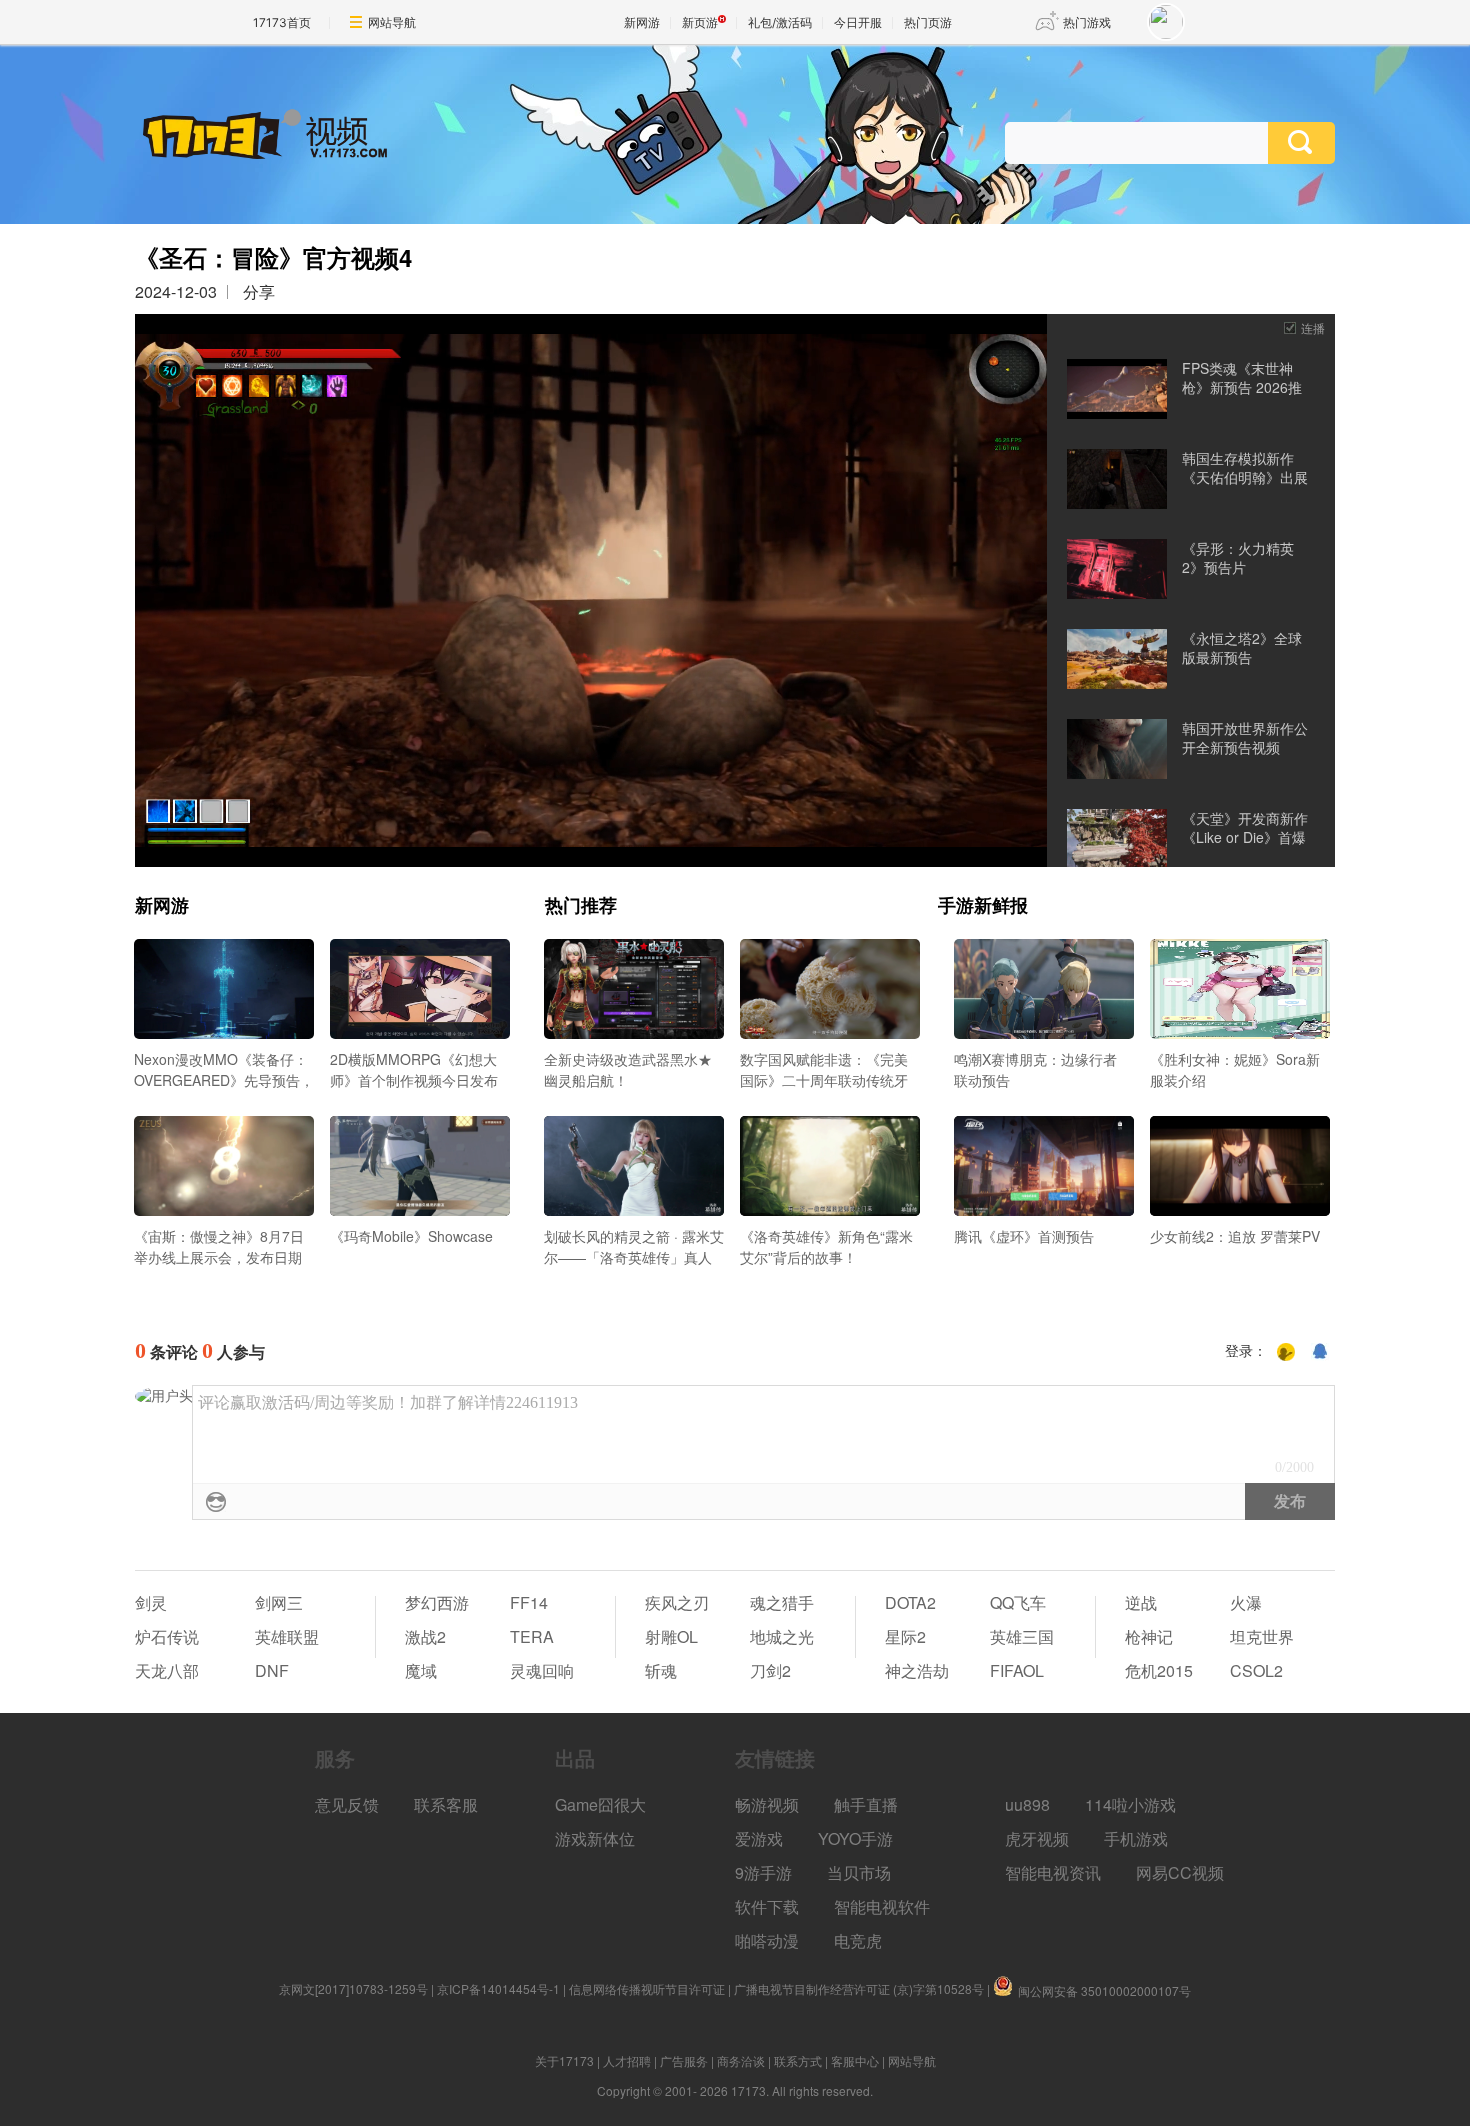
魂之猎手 (782, 1602)
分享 (259, 292)
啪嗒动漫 (767, 1940)
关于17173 (564, 2060)
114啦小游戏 (1130, 1804)
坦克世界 (1262, 1636)
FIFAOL (1017, 1670)
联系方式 (798, 2060)
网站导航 (392, 22)
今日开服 (858, 22)
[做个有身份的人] (1286, 1352)
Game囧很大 (600, 1804)
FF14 (529, 1602)
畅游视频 (767, 1804)
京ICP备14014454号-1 (498, 1988)
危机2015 (1159, 1670)
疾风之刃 (677, 1602)
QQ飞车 (1018, 1602)
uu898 (1027, 1804)
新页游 (700, 22)
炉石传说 (167, 1636)
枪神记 (1149, 1636)
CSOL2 (1256, 1670)
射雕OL (671, 1636)
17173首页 (282, 22)
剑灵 (151, 1602)
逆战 (1141, 1602)
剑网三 (279, 1602)
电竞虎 (858, 1940)
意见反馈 (347, 1804)
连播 (1313, 327)
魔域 (421, 1670)
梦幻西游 (437, 1602)
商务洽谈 (741, 2060)
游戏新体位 (595, 1838)
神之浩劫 (917, 1670)
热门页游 (928, 22)
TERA (532, 1636)
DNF (272, 1670)
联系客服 (446, 1804)
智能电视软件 (882, 1906)
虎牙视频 (1037, 1838)
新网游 (642, 22)
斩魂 (661, 1670)
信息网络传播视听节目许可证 (647, 1988)
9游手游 (763, 1872)
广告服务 (684, 2060)
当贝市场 (859, 1872)
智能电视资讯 (1053, 1872)
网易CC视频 (1180, 1872)
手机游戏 (1136, 1838)
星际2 (905, 1636)
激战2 (425, 1636)
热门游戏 (1087, 22)
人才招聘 (627, 2060)
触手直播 (866, 1804)
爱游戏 (759, 1838)
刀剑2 (770, 1670)
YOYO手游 (855, 1838)
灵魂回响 (542, 1670)
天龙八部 (167, 1670)
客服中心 (855, 2060)
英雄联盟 (287, 1636)
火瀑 (1246, 1602)
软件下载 (767, 1906)
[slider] (591, 825)
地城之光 (782, 1636)
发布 (1290, 1501)
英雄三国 (1022, 1636)
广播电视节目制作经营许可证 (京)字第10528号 (859, 1988)
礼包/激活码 (780, 22)
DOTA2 (910, 1602)
